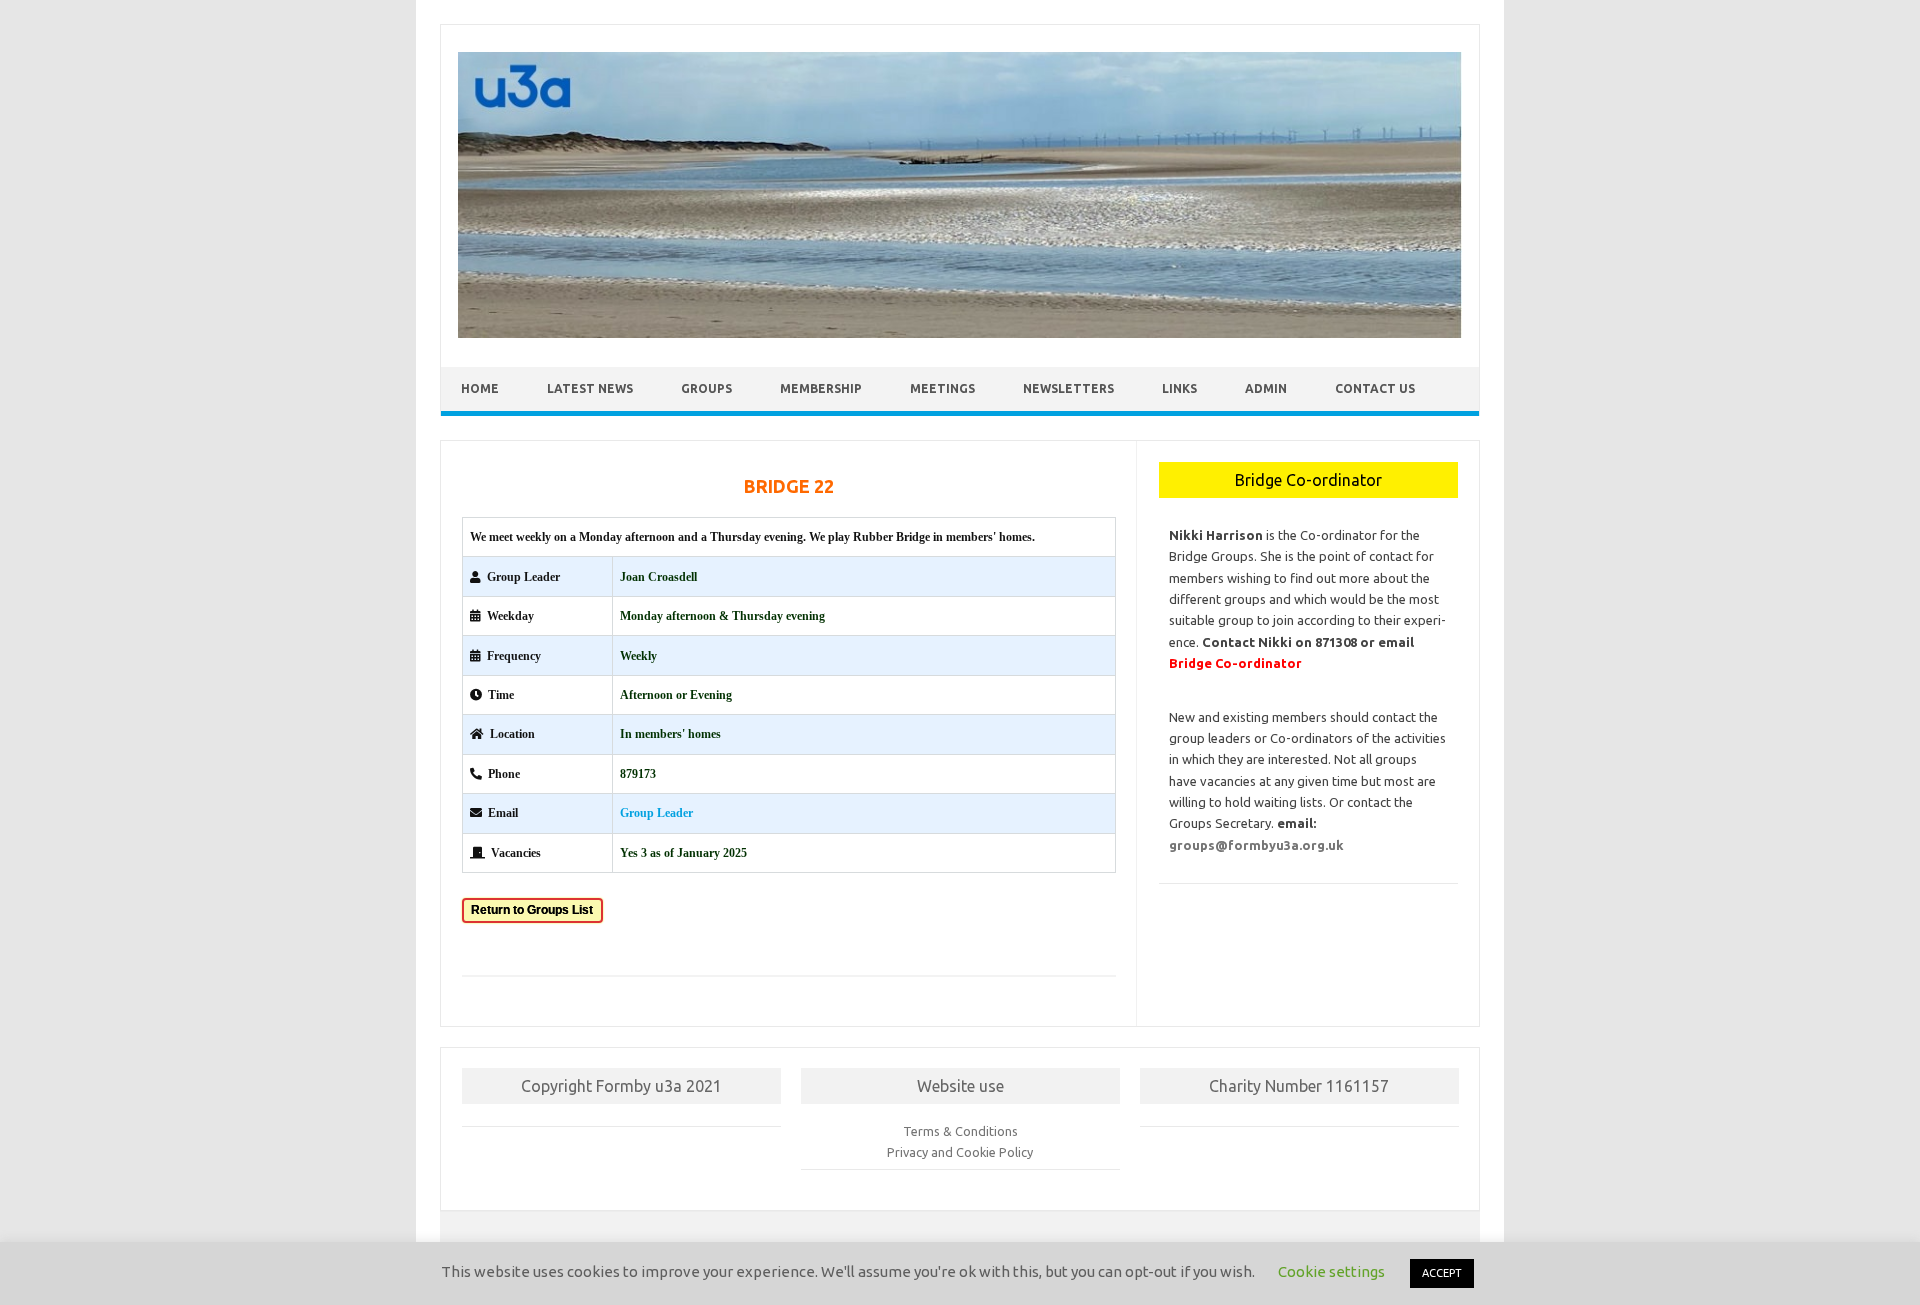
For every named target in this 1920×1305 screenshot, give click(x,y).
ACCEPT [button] (1442, 1273)
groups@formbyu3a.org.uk (1256, 845)
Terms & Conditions (960, 1131)
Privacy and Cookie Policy (960, 1152)
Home (480, 388)
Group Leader (656, 813)
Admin (1266, 388)
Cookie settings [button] (1331, 1271)
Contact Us (1375, 388)
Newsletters (1068, 388)
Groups (706, 388)
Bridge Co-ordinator (1235, 663)
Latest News (590, 388)
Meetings (942, 388)
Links (1179, 388)
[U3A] (960, 333)
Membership (821, 388)
